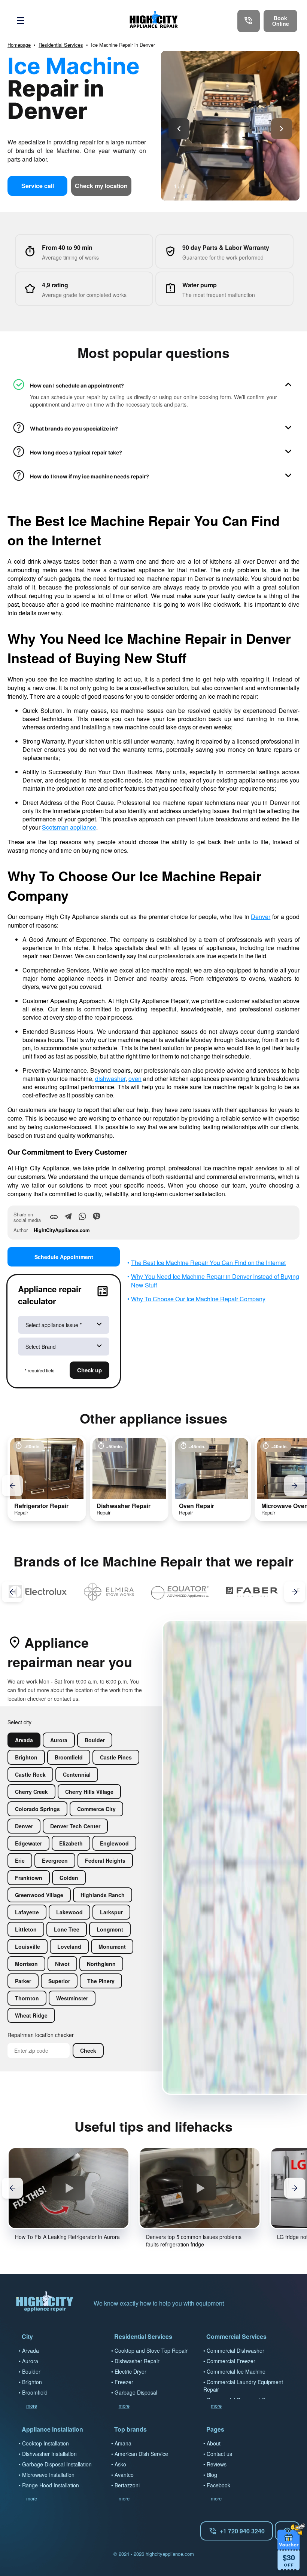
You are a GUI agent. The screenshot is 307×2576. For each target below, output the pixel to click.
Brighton (32, 2382)
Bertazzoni (127, 2485)
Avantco (124, 2475)
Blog (212, 2475)
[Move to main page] (45, 2303)
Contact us (219, 2454)
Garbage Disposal (136, 2392)
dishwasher (110, 1079)
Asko (120, 2464)
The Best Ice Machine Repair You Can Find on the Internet (208, 1263)
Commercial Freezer (231, 2361)
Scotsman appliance (69, 827)
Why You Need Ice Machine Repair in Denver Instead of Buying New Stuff (215, 1281)
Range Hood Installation (51, 2485)
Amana (123, 2443)
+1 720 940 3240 (242, 2531)
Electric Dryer (130, 2371)
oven (135, 1079)
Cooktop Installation (45, 2443)
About (214, 2443)
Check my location (101, 186)
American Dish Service (141, 2454)
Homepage (19, 45)
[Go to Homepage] (154, 21)
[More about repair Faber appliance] (156, 1592)
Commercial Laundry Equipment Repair (243, 2386)
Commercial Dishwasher (235, 2350)
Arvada (31, 2350)
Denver (261, 917)
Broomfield (35, 2392)
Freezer (124, 2382)
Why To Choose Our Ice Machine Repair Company (198, 1299)
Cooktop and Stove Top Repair (151, 2350)
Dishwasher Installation (49, 2454)
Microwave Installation (48, 2475)
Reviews (217, 2464)
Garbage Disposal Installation (57, 2464)
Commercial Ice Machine (236, 2371)
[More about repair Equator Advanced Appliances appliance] (85, 1592)
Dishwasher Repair (137, 2361)
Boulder (31, 2371)
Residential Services (61, 45)
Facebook (218, 2485)
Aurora (30, 2361)
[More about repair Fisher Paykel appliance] (227, 1592)
